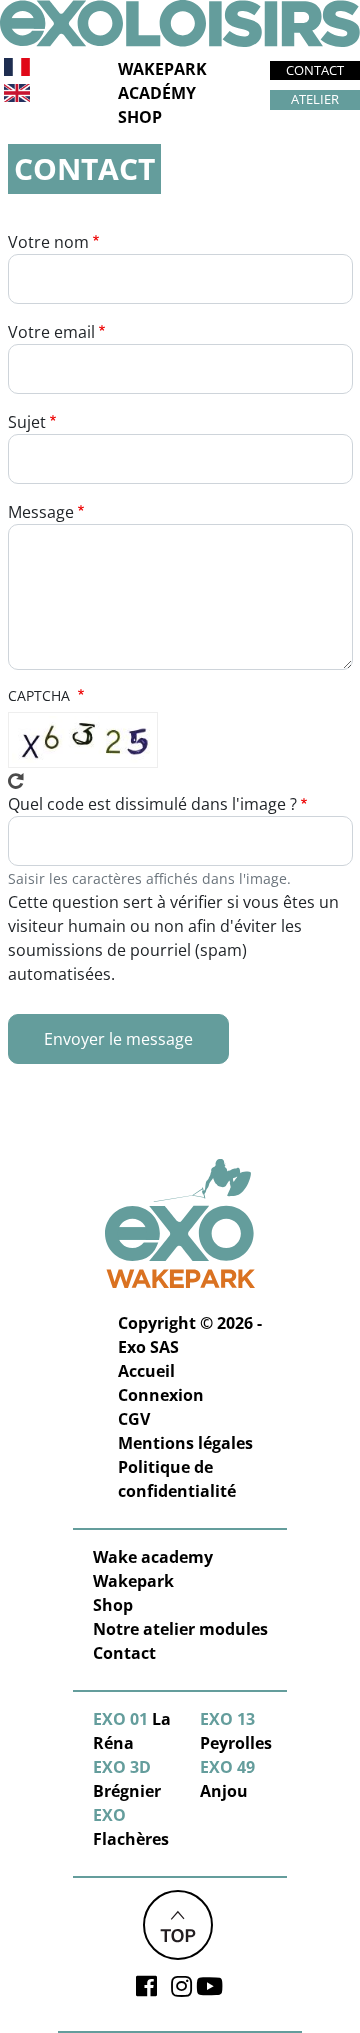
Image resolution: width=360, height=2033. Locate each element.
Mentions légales (185, 1443)
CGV (134, 1419)
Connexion (161, 1395)
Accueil (146, 1371)
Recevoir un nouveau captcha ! (16, 781)
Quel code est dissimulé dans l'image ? (152, 804)
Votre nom (48, 242)
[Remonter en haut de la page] (178, 1924)
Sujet (27, 422)
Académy (157, 93)
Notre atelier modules (180, 1629)
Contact (315, 70)
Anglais (17, 93)
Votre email (51, 332)
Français (17, 67)
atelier (315, 99)
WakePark (162, 69)
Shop (140, 117)
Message (41, 512)
